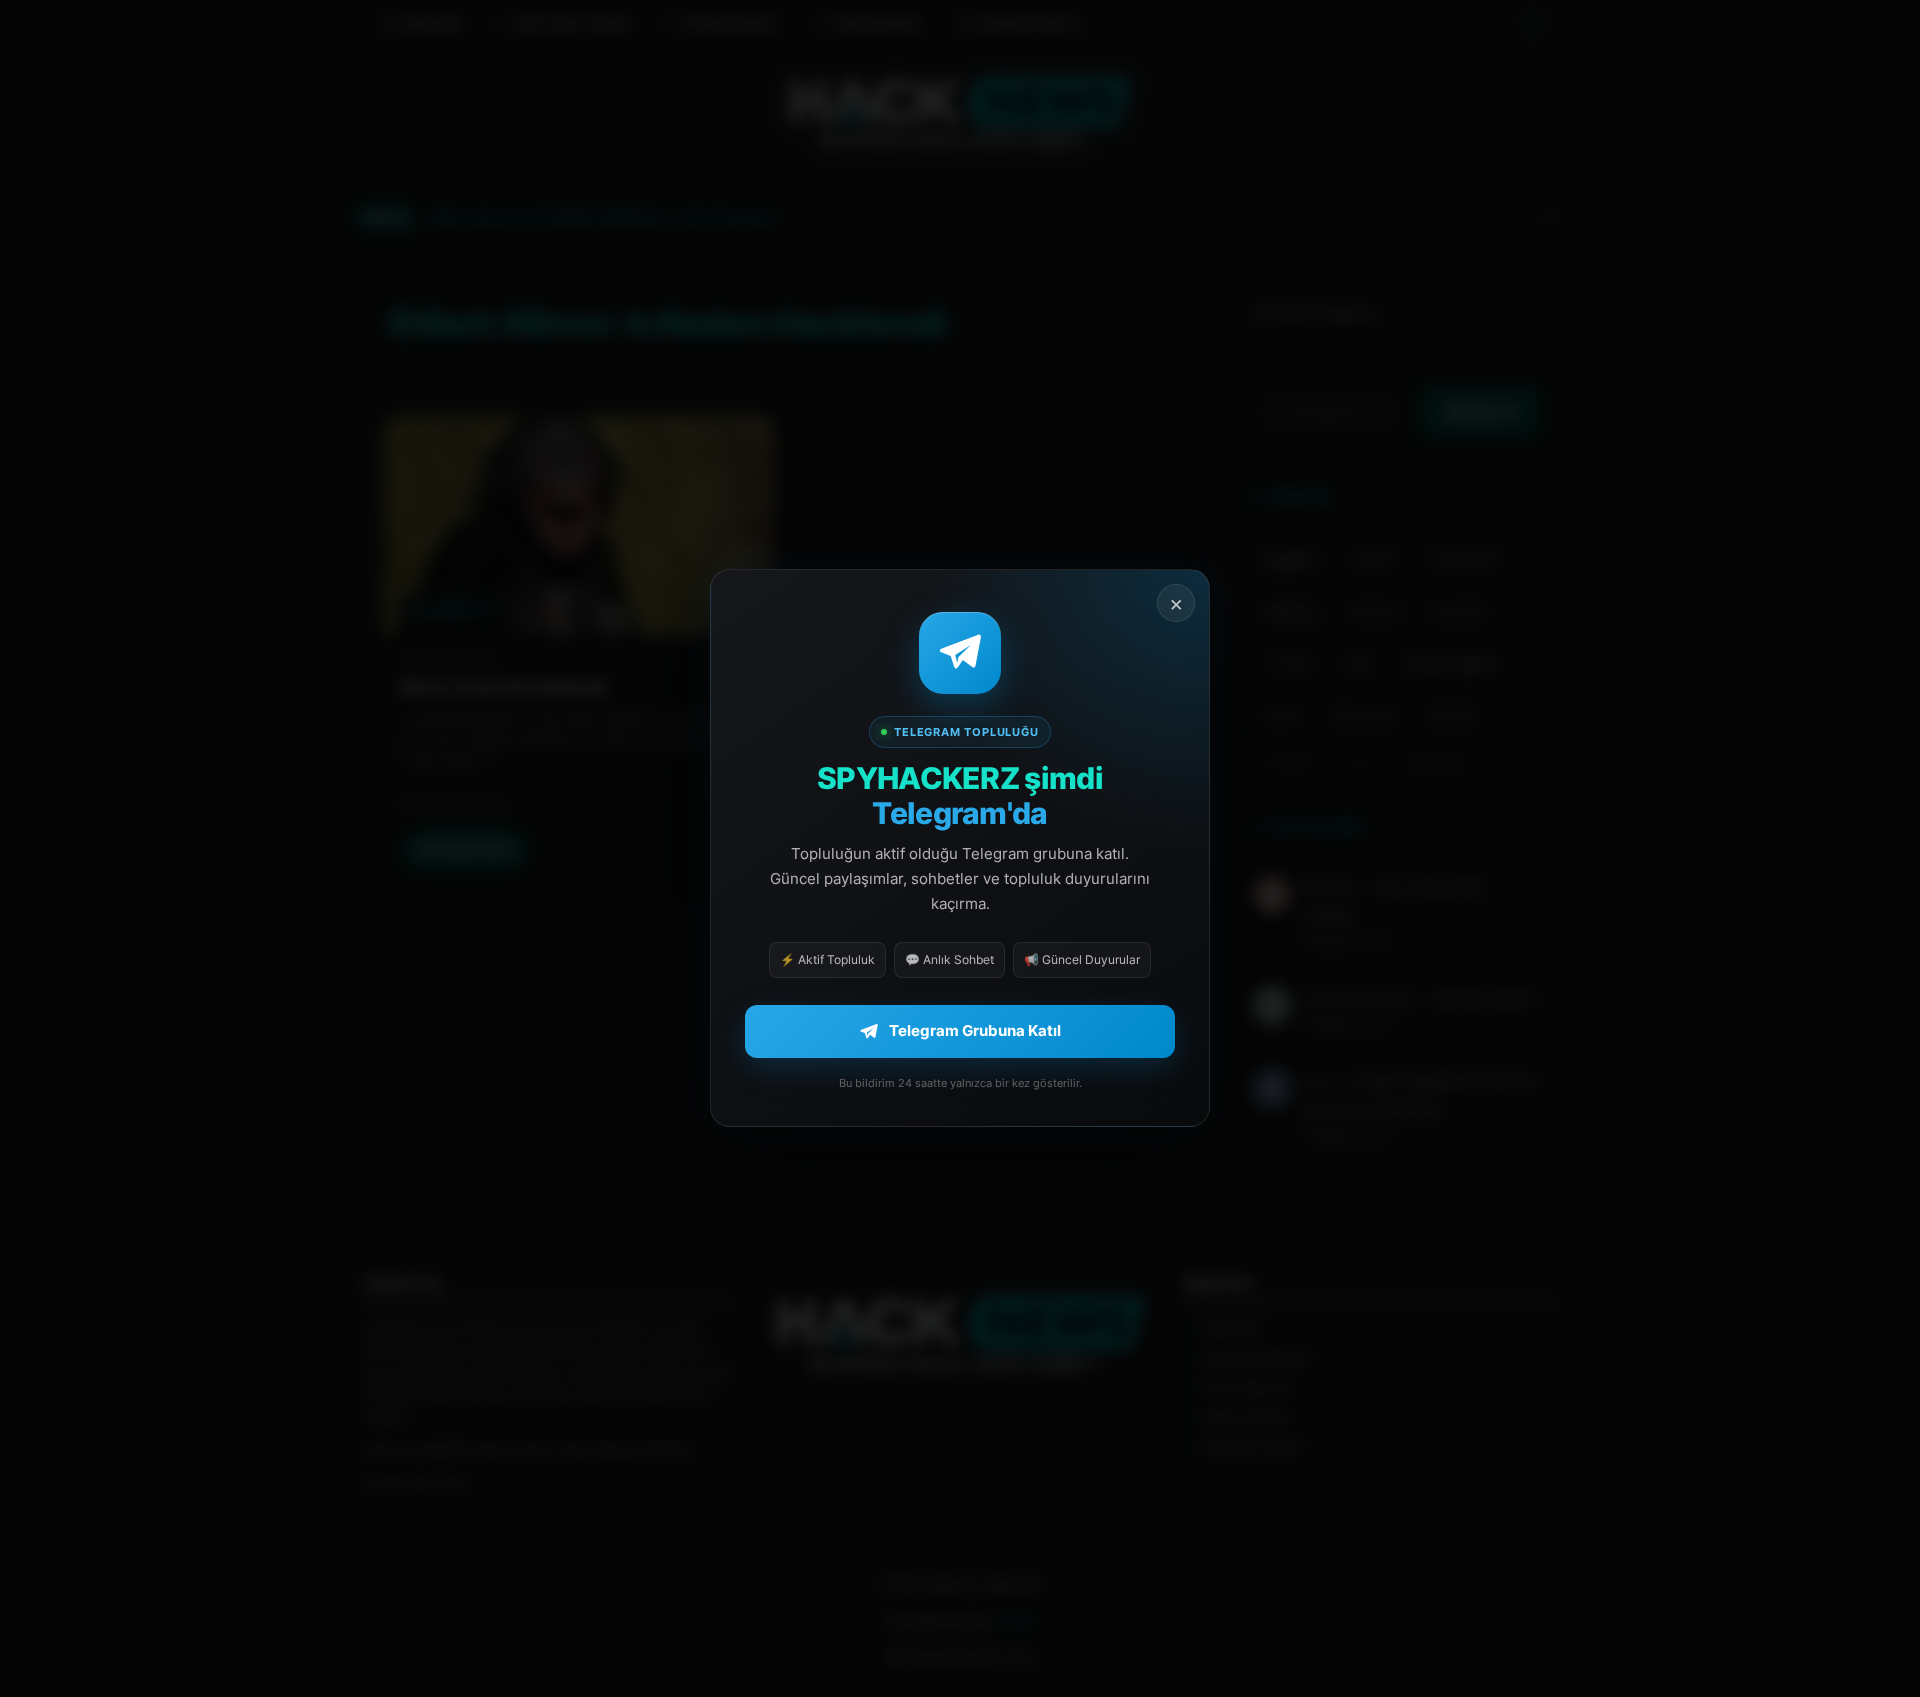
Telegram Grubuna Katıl (975, 1031)
